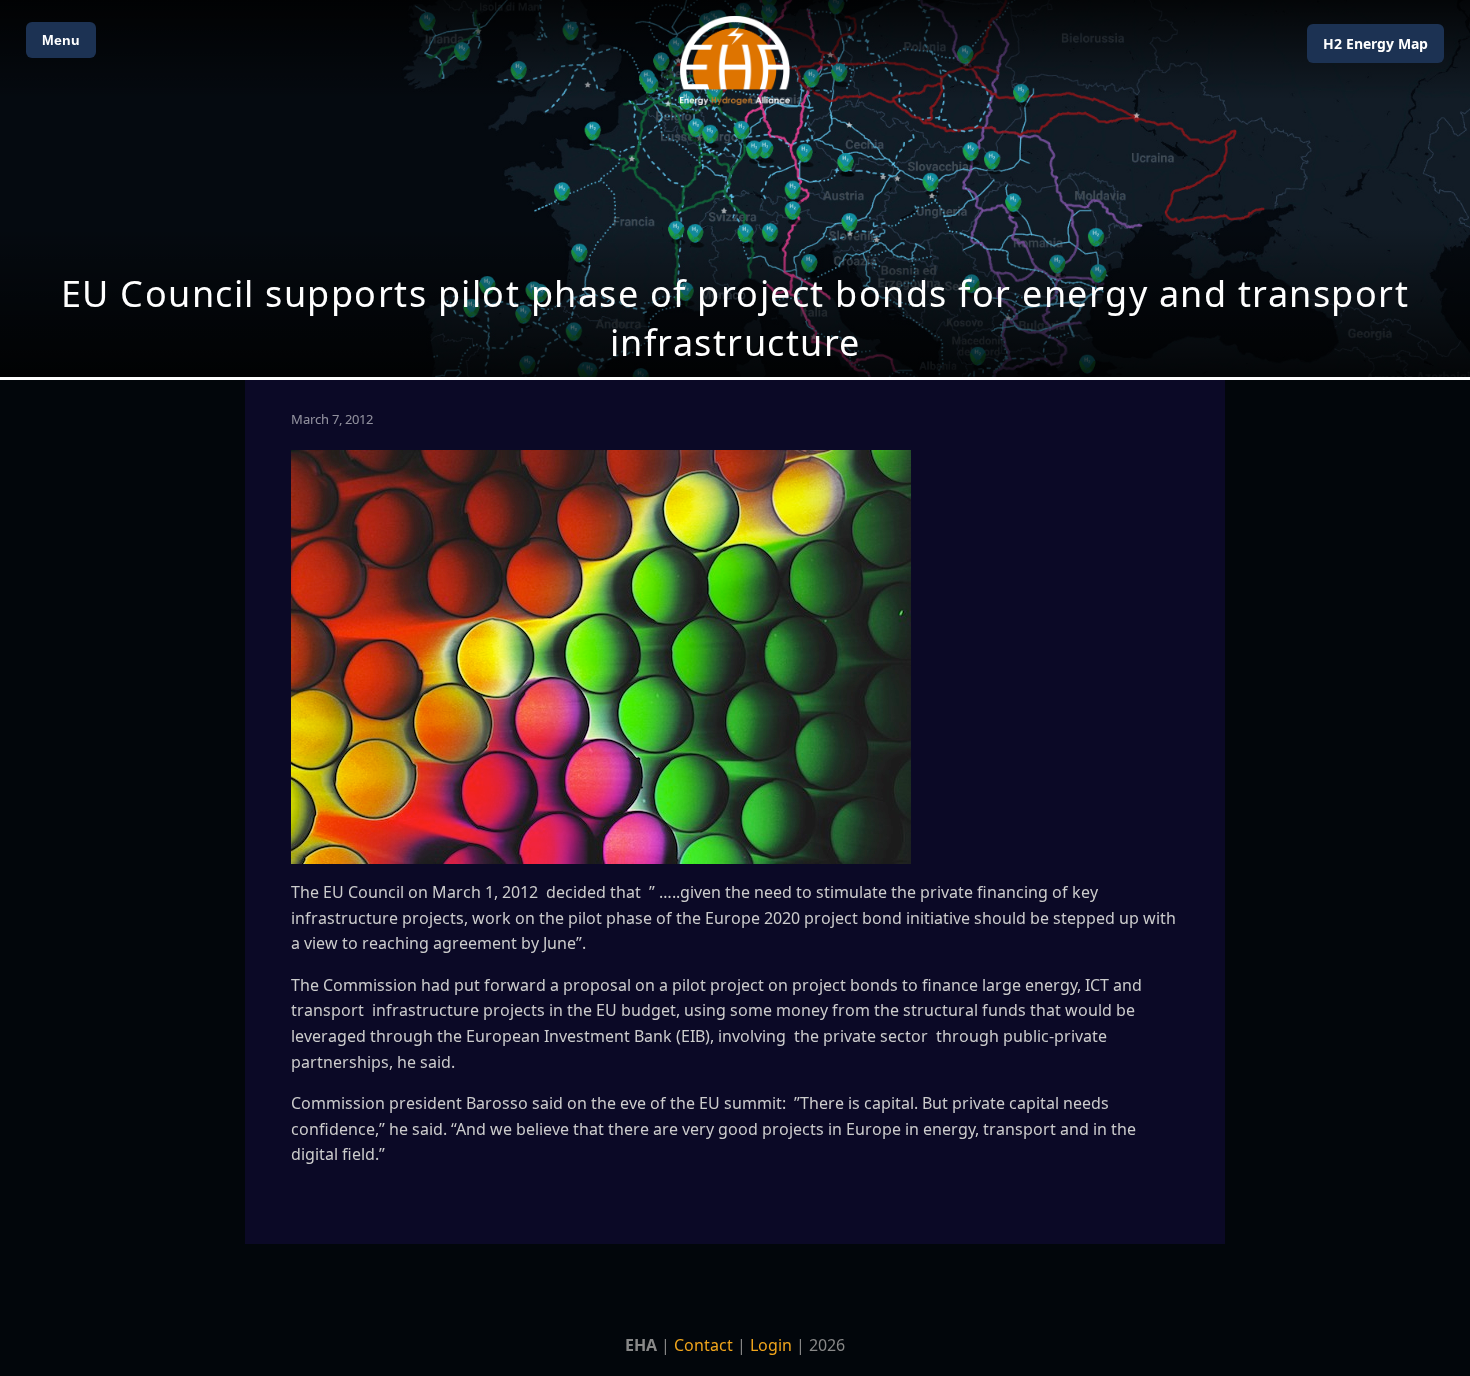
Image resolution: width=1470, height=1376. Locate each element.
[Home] (735, 60)
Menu (61, 40)
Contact (703, 1345)
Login (771, 1345)
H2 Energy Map (1375, 43)
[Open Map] (735, 188)
